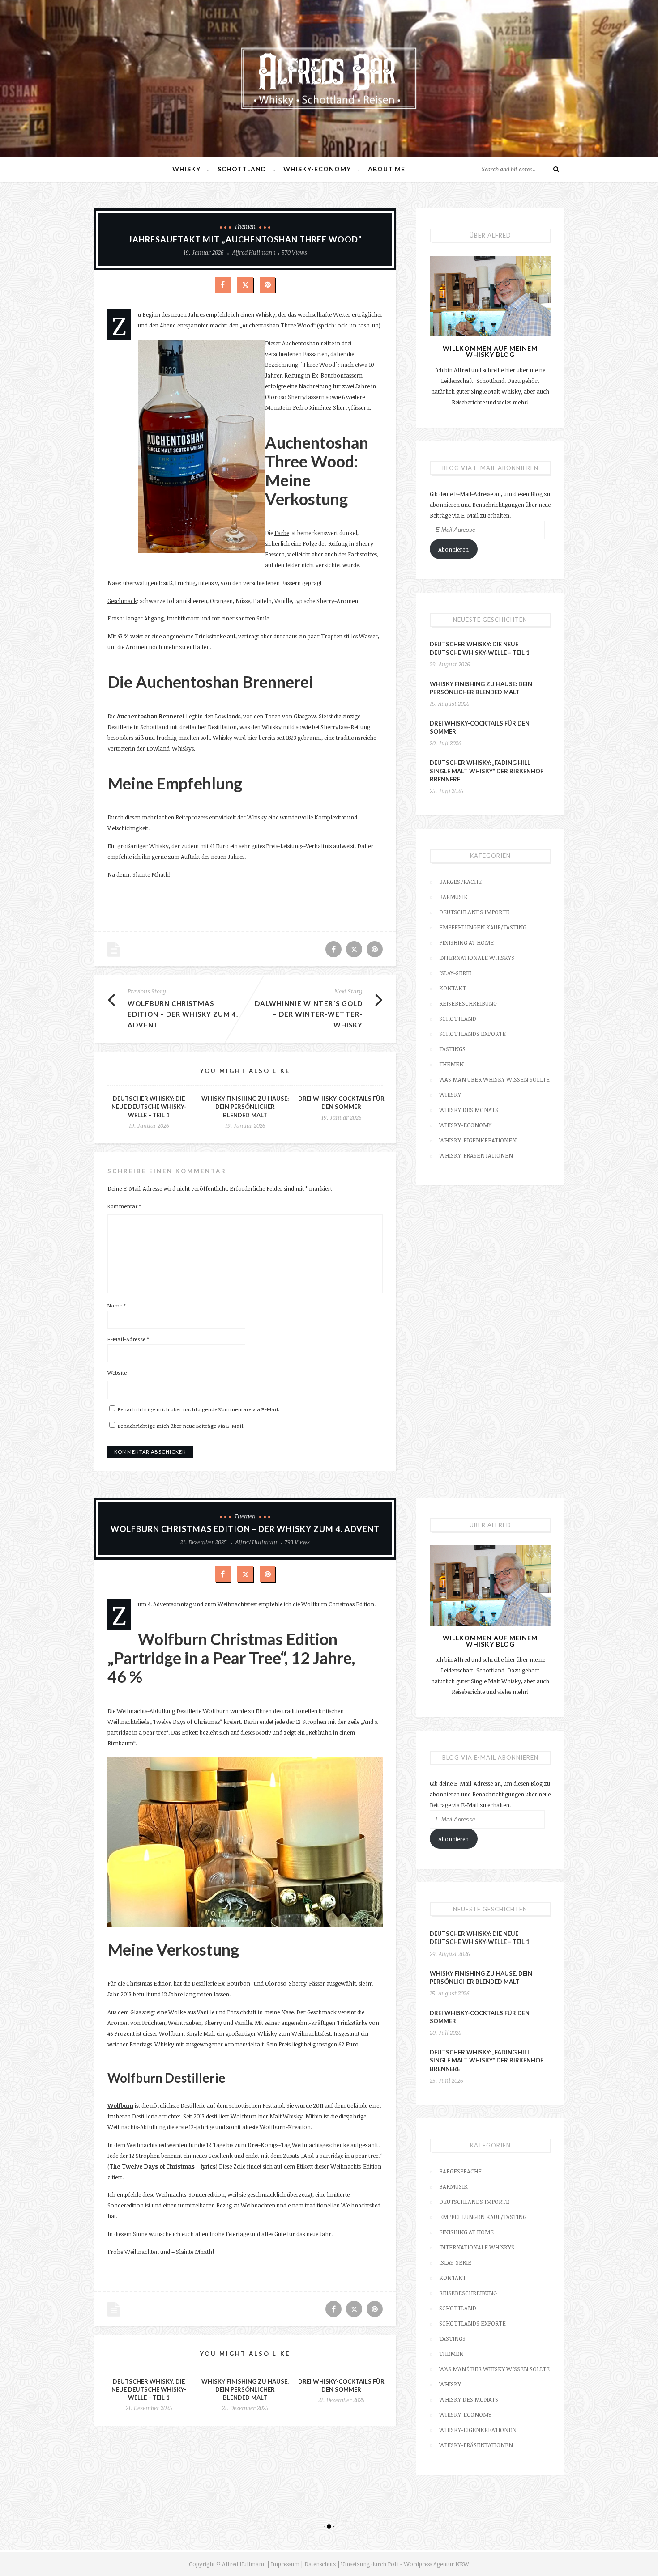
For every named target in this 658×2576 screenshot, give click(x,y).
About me (387, 169)
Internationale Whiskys (477, 958)
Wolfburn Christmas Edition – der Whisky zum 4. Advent (183, 1014)
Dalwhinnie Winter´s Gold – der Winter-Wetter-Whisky (309, 1014)
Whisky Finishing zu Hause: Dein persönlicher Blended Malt (245, 1107)
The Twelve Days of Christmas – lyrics (162, 2166)
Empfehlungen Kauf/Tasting (483, 927)
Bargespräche (460, 882)
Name (116, 1305)
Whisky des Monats (469, 1110)
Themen (245, 226)
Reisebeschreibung (468, 1003)
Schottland (242, 169)
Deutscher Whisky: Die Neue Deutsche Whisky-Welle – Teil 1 (149, 1107)
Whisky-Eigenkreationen (478, 1140)
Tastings (452, 1049)
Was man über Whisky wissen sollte (494, 1079)
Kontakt (453, 988)
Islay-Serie (455, 973)
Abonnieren (453, 549)
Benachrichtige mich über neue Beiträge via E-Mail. (181, 1426)
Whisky (186, 169)
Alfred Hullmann (254, 252)
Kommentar (124, 1206)
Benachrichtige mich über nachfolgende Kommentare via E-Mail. (199, 1409)
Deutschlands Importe (474, 912)
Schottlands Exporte (472, 1034)
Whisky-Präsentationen (476, 1155)
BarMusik (453, 897)
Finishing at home (466, 942)
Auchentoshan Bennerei (151, 716)
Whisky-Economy (317, 169)
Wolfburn (120, 2105)
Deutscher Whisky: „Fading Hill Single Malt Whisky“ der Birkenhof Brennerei (487, 771)
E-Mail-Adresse (128, 1339)
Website (117, 1372)
